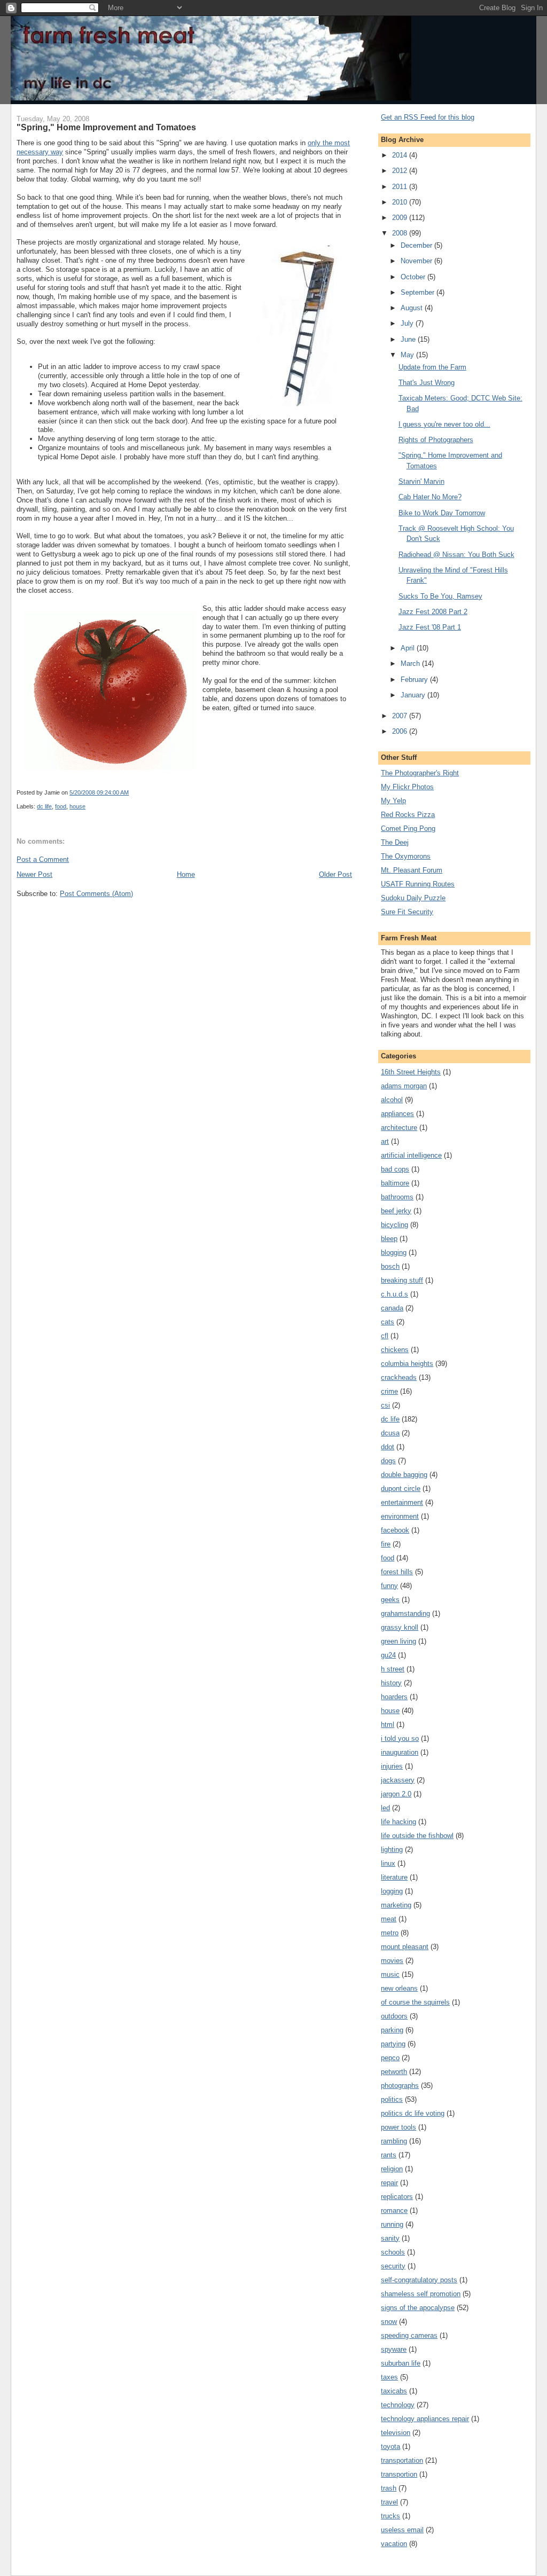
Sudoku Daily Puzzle (413, 898)
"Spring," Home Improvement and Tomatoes (106, 127)
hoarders (394, 1697)
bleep (389, 1239)
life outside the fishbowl (417, 1836)
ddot (388, 1447)
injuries (392, 1766)
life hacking (398, 1822)
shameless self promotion (421, 2294)
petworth (394, 2072)
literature (394, 1877)
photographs (400, 2086)
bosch (390, 1266)
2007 (401, 716)
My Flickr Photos (407, 787)
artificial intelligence (411, 1155)
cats (388, 1322)
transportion (399, 2474)
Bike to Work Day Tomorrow (442, 513)
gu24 (388, 1655)
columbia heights (407, 1364)
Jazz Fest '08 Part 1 (430, 627)
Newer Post (34, 874)
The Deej (395, 842)
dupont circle (401, 1489)
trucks (390, 2516)
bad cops (395, 1169)
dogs (388, 1461)
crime (389, 1391)
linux (388, 1863)
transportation (402, 2460)
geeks (390, 1600)
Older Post (335, 874)
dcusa (390, 1433)
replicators (397, 2197)
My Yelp (393, 801)
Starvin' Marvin (421, 481)
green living (398, 1641)
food (61, 806)
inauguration (400, 1752)
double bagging (404, 1475)
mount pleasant (405, 1947)
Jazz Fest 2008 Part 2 (433, 612)
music (390, 1974)
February (415, 680)
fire (386, 1544)
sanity (390, 2238)
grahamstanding (405, 1613)
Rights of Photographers (436, 440)
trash (389, 2488)
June (409, 339)
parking (392, 2030)
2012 (401, 171)
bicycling (394, 1225)
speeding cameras (409, 2335)
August (413, 308)
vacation (394, 2544)
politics (392, 2099)
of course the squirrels (415, 2002)
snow (389, 2322)
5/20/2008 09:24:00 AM (99, 792)
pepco (390, 2058)
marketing (396, 1905)
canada (392, 1308)
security (393, 2266)
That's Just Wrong (427, 383)
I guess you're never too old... (444, 424)
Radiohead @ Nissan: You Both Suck (456, 555)
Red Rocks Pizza (408, 815)
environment (400, 1516)
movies (392, 1961)
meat (389, 1919)
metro (390, 1933)
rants (389, 2155)
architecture (399, 1128)
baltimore (395, 1183)
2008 (401, 233)
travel (389, 2502)
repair (389, 2183)
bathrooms (397, 1197)
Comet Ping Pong (408, 828)
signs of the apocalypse (418, 2308)
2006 (401, 731)
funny (389, 1586)
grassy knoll (400, 1627)
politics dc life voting (413, 2113)
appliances (397, 1114)
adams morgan (404, 1086)
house (77, 806)
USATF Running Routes (418, 884)
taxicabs (394, 2391)
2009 (401, 218)
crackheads (399, 1377)
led (385, 1808)
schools (393, 2252)
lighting (392, 1849)
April (409, 648)
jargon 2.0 (396, 1794)
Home (186, 874)
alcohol (392, 1100)
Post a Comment (43, 859)
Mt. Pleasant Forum (412, 870)
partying (393, 2044)
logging (392, 1891)
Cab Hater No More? (430, 497)
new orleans (399, 1988)
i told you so (400, 1738)
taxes (389, 2377)
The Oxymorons (406, 856)
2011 (401, 187)
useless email (402, 2530)
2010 (401, 202)
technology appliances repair (425, 2419)
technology (398, 2405)
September (419, 292)
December (417, 245)
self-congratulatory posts (419, 2280)
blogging (394, 1252)
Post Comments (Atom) (96, 894)
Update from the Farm (432, 367)
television (396, 2433)
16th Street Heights (411, 1072)
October (414, 277)
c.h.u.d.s (394, 1294)
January (414, 695)
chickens (395, 1350)
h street (393, 1669)
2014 (401, 155)
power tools (398, 2127)
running (392, 2224)
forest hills (397, 1572)
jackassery (398, 1780)
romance (394, 2210)
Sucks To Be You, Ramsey (440, 596)
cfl (385, 1336)
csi (385, 1405)
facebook (395, 1530)
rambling (394, 2141)
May (408, 355)
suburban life (401, 2363)
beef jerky (396, 1211)
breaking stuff (402, 1280)
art (385, 1141)
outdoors (394, 2016)
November (417, 261)
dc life (44, 806)
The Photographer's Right (420, 773)
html (388, 1725)
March (411, 663)
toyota (390, 2447)
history (391, 1683)
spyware (394, 2349)
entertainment (402, 1502)
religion (392, 2169)
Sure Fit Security (407, 912)
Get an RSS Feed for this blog (428, 117)
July (408, 323)
